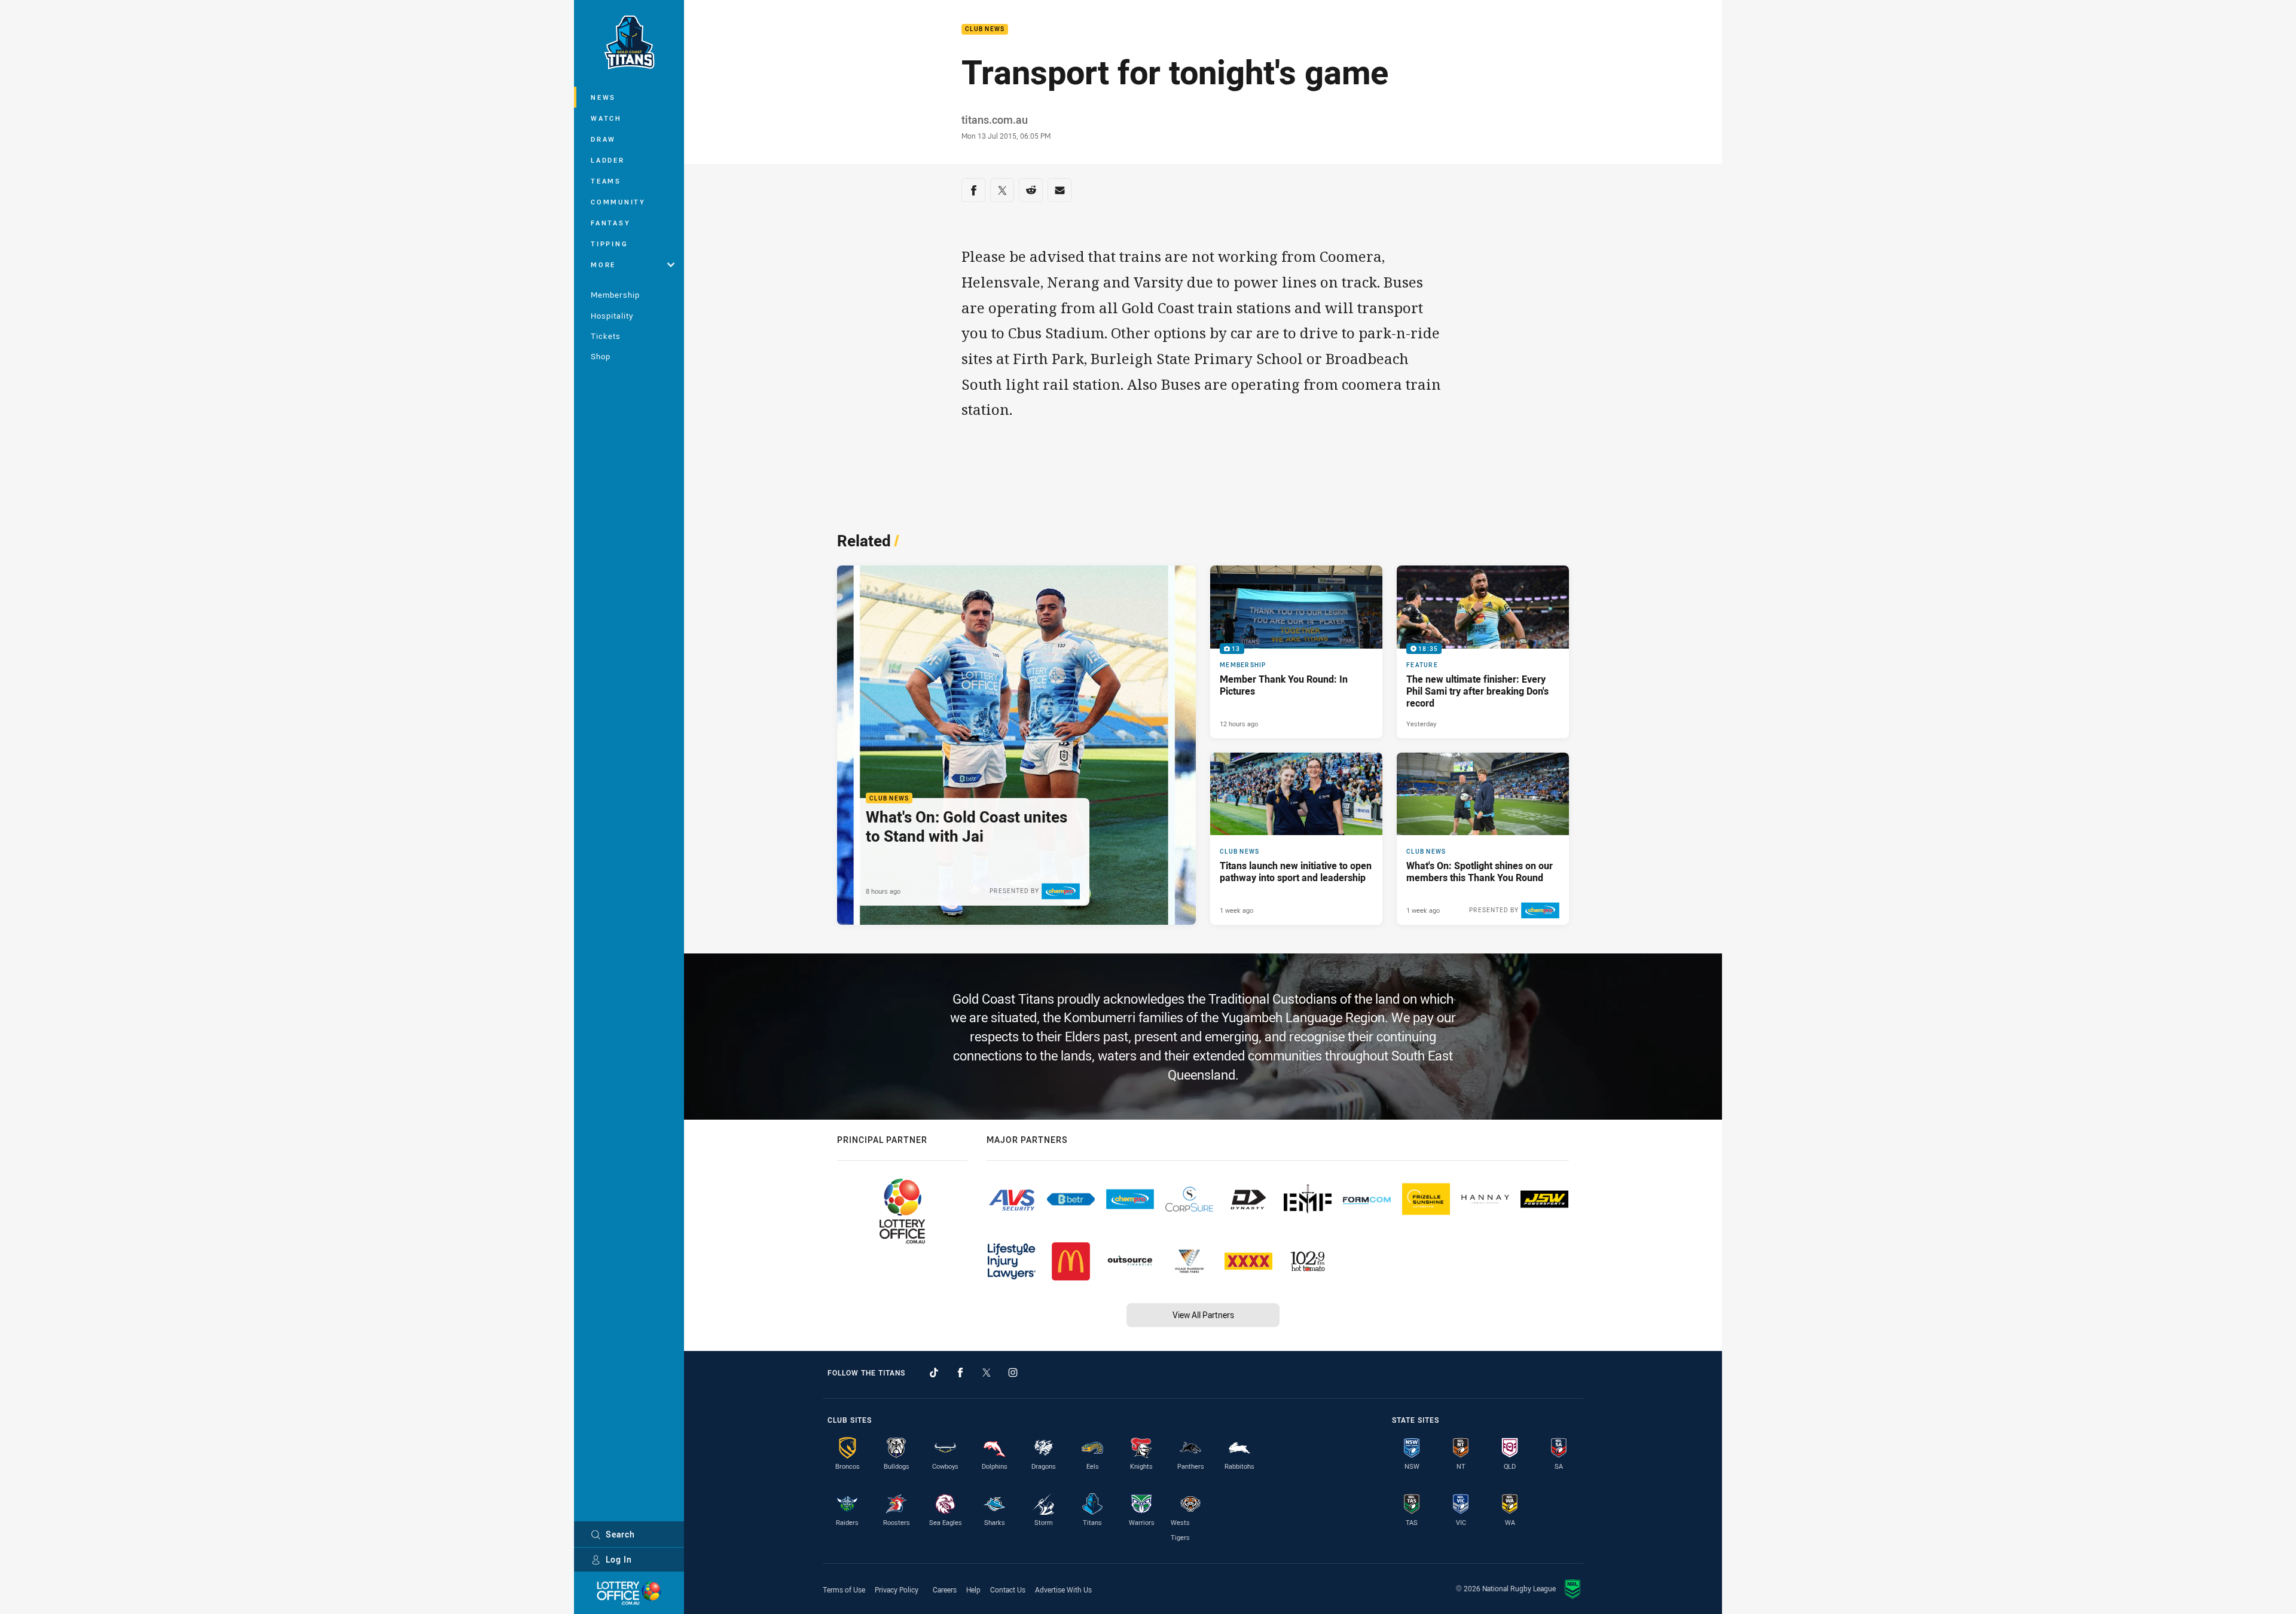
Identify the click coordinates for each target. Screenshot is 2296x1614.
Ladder (608, 160)
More (603, 265)
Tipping (609, 244)
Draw (603, 139)
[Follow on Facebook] (960, 1372)
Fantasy (610, 223)
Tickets (606, 336)
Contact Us (1008, 1589)
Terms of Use (844, 1589)
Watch (606, 118)
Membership (615, 295)
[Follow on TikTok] (934, 1372)
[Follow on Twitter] (987, 1372)
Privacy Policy (897, 1589)
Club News (985, 30)
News (603, 97)
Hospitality (612, 316)
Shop (601, 356)
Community (618, 202)
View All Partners (1203, 1315)
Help (973, 1589)
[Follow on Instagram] (1013, 1372)
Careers (945, 1589)
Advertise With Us (1063, 1589)
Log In (619, 1559)
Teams (606, 181)
